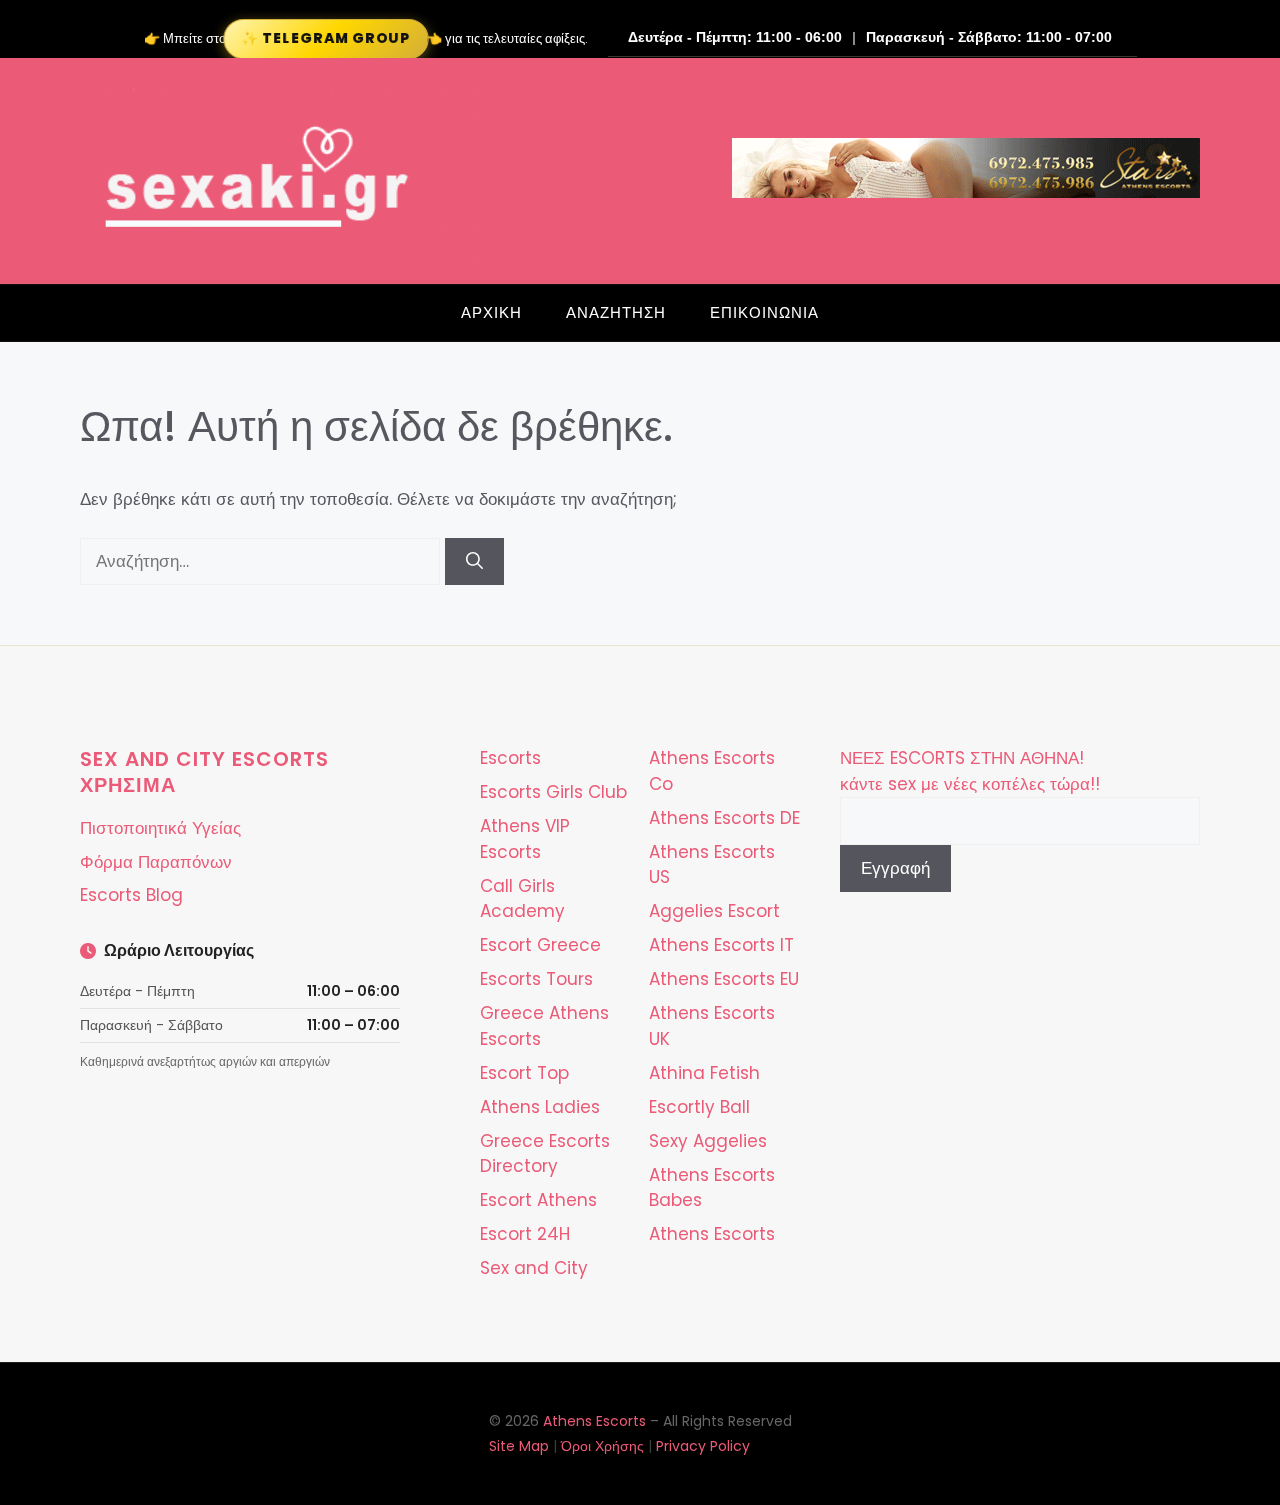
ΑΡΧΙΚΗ (491, 312)
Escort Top (524, 1073)
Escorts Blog (131, 895)
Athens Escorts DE (724, 818)
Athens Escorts (712, 1234)
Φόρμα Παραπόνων (156, 862)
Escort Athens (538, 1200)
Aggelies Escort (714, 911)
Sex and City (534, 1268)
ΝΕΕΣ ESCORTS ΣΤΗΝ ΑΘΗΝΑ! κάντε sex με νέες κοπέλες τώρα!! (970, 771)
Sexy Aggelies (708, 1141)
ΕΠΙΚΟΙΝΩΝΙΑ (764, 312)
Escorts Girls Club (553, 792)
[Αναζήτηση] (474, 562)
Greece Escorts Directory (545, 1154)
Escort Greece (540, 945)
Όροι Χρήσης (602, 1446)
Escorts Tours (536, 979)
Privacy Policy (703, 1446)
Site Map (519, 1446)
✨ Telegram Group (325, 38)
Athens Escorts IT (721, 945)
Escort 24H (525, 1234)
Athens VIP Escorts (525, 839)
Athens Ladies (540, 1107)
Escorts (510, 758)
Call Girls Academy (522, 899)
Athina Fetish (704, 1073)
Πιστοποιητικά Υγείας (160, 828)
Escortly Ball (699, 1107)
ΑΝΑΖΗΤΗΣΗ (616, 312)
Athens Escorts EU (724, 979)
